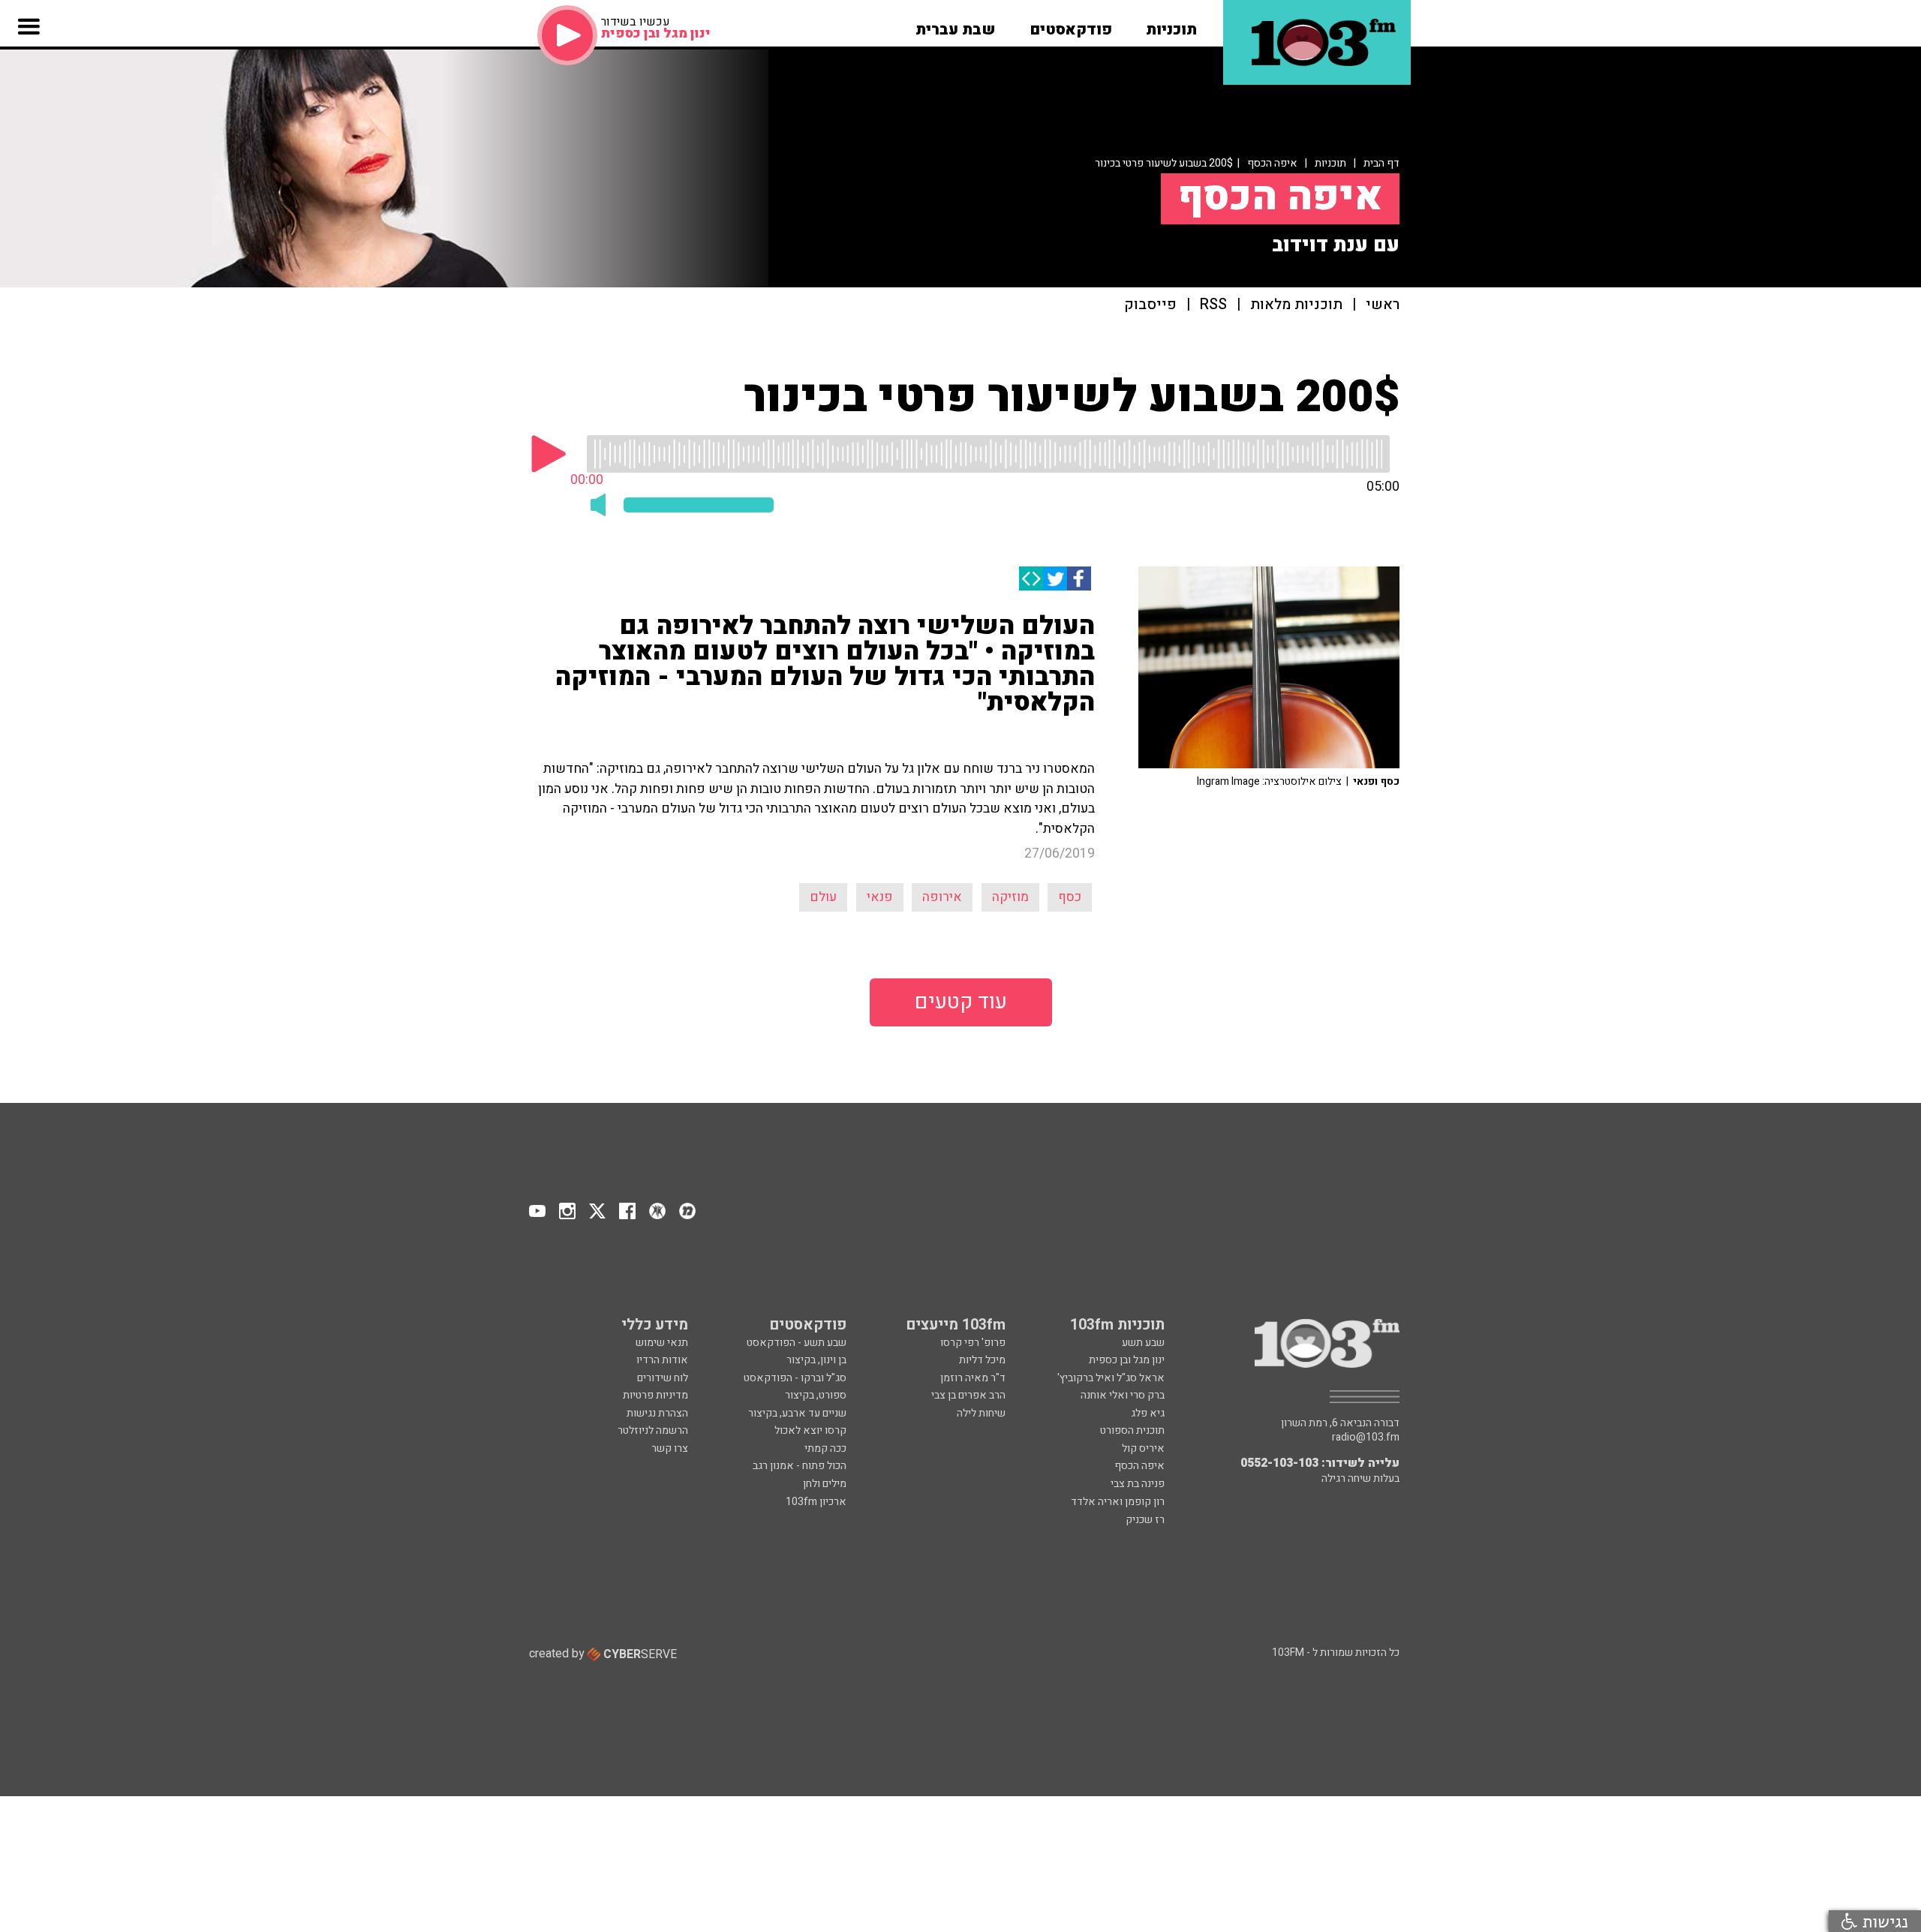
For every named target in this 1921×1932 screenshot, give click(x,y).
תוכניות (1330, 163)
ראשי (1383, 305)
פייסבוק (1150, 305)
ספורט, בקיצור (816, 1395)
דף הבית (1381, 163)
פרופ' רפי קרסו (973, 1343)
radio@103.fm (1366, 1438)
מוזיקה (1010, 897)
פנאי (880, 897)
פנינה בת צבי (1138, 1484)
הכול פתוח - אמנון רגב (800, 1466)
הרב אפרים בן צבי (968, 1395)
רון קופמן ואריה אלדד (1118, 1502)
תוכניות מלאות (1296, 305)
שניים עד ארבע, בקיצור (797, 1413)
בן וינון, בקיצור (816, 1360)
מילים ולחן (825, 1484)
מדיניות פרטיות (655, 1395)
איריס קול (1143, 1448)
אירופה (942, 897)
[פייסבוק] (1079, 578)
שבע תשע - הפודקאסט (797, 1343)
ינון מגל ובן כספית (1127, 1360)
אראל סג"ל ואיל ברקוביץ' (1111, 1378)
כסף (1070, 897)
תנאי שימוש (662, 1343)
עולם (823, 897)
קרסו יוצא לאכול (810, 1430)
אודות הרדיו (662, 1360)
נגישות (1883, 1921)
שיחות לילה (981, 1413)
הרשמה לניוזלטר (653, 1430)
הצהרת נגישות (657, 1413)
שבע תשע (1143, 1343)
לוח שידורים (663, 1378)
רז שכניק (1145, 1520)
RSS (1213, 305)
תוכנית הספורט (1132, 1430)
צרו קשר (670, 1448)
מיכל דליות (982, 1360)
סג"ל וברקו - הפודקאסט (795, 1378)
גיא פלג (1148, 1413)
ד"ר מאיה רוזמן (973, 1378)
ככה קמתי (825, 1448)
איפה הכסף (1272, 163)
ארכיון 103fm (816, 1502)
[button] (1171, 25)
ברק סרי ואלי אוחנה (1123, 1395)
